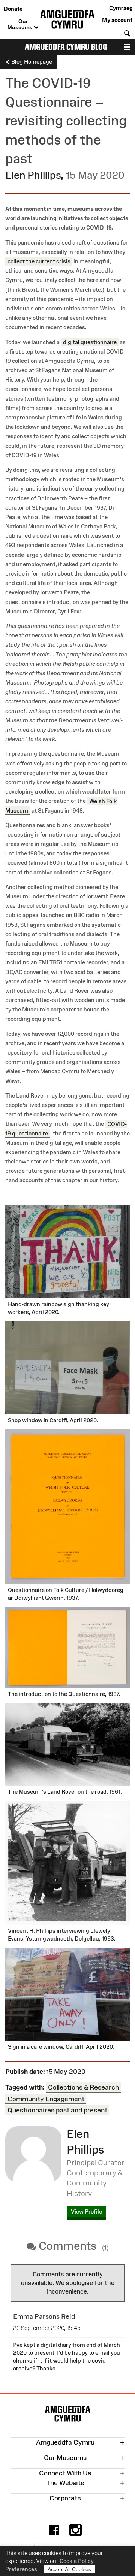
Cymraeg (121, 8)
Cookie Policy (77, 2561)
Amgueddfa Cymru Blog (66, 47)
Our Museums (21, 24)
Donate (13, 9)
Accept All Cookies (69, 2569)
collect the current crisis (39, 261)
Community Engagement (46, 2099)
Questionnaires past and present (57, 2110)
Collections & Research (83, 2087)
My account (117, 20)
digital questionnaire (90, 342)
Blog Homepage (31, 62)
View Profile (86, 2211)
